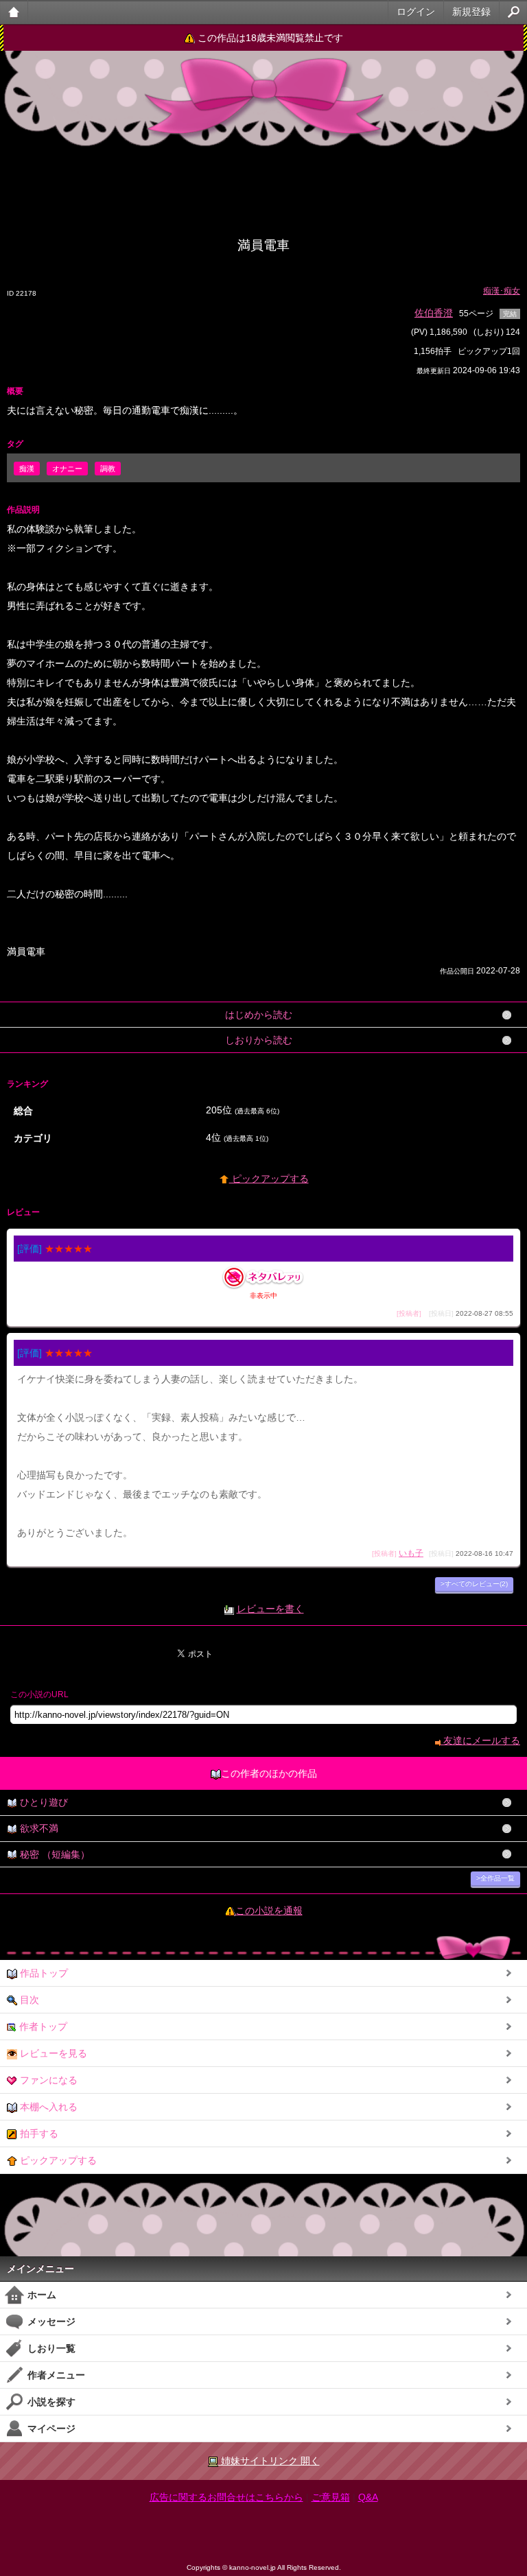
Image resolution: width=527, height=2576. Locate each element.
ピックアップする (269, 1179)
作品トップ (43, 1973)
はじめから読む (259, 1015)
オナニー (67, 469)
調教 (108, 469)
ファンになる (47, 2080)
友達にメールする (480, 1740)
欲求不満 (38, 1828)
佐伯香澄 (434, 313)
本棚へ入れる (47, 2107)
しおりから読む (259, 1040)
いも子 (411, 1553)
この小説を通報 (269, 1911)
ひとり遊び (43, 1802)
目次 (28, 2000)
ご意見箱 (331, 2497)
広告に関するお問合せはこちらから (226, 2497)
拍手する (38, 2134)
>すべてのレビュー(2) (474, 1584)
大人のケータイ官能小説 (14, 12)
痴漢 (27, 469)
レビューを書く (270, 1609)
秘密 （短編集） (54, 1854)
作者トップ (42, 2026)
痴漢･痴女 (502, 291)
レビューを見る (52, 2053)
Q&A (368, 2497)
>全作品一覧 (495, 1878)
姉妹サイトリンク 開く (269, 2461)
